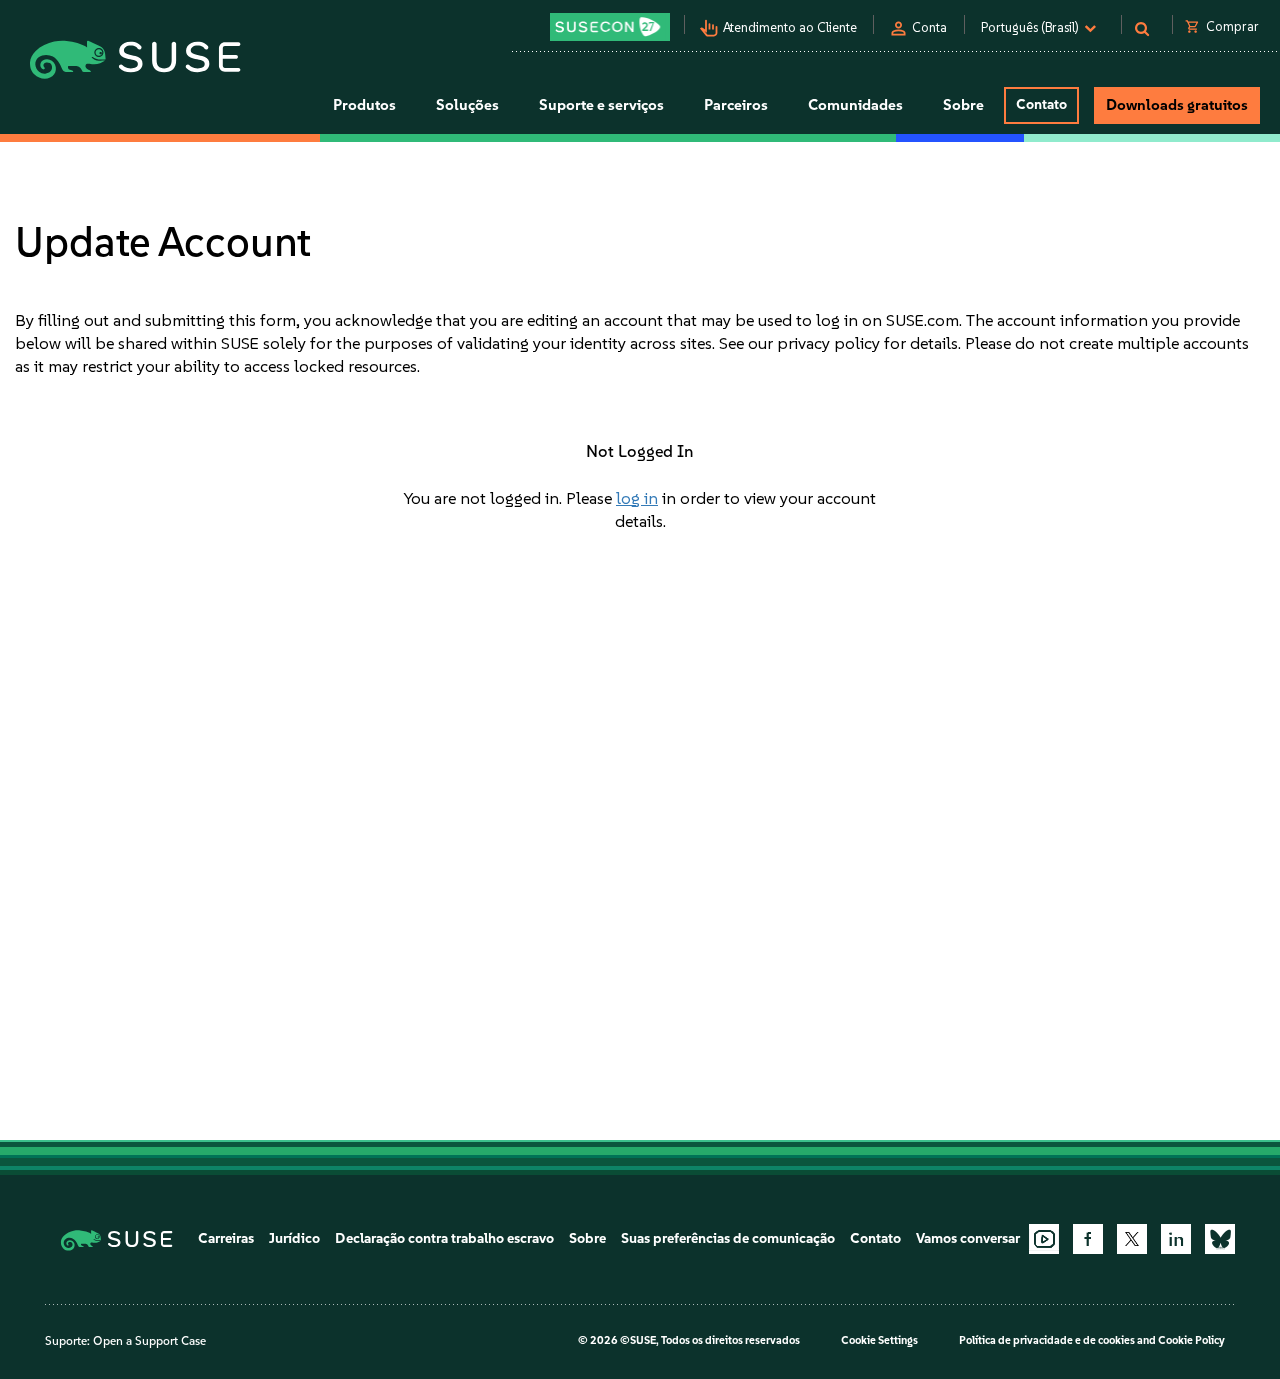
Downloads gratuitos (1177, 105)
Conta (929, 27)
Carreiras (226, 1238)
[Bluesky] (1220, 1239)
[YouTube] (1044, 1239)
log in (637, 498)
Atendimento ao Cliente (790, 27)
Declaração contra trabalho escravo (444, 1238)
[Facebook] (1088, 1239)
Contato (1041, 104)
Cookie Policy (1191, 1340)
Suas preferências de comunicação (728, 1238)
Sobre (587, 1238)
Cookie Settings (879, 1340)
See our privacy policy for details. (840, 343)
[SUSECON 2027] (610, 27)
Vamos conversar (968, 1238)
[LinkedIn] (1176, 1239)
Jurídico (294, 1238)
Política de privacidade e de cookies (1047, 1340)
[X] (1132, 1239)
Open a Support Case (149, 1341)
